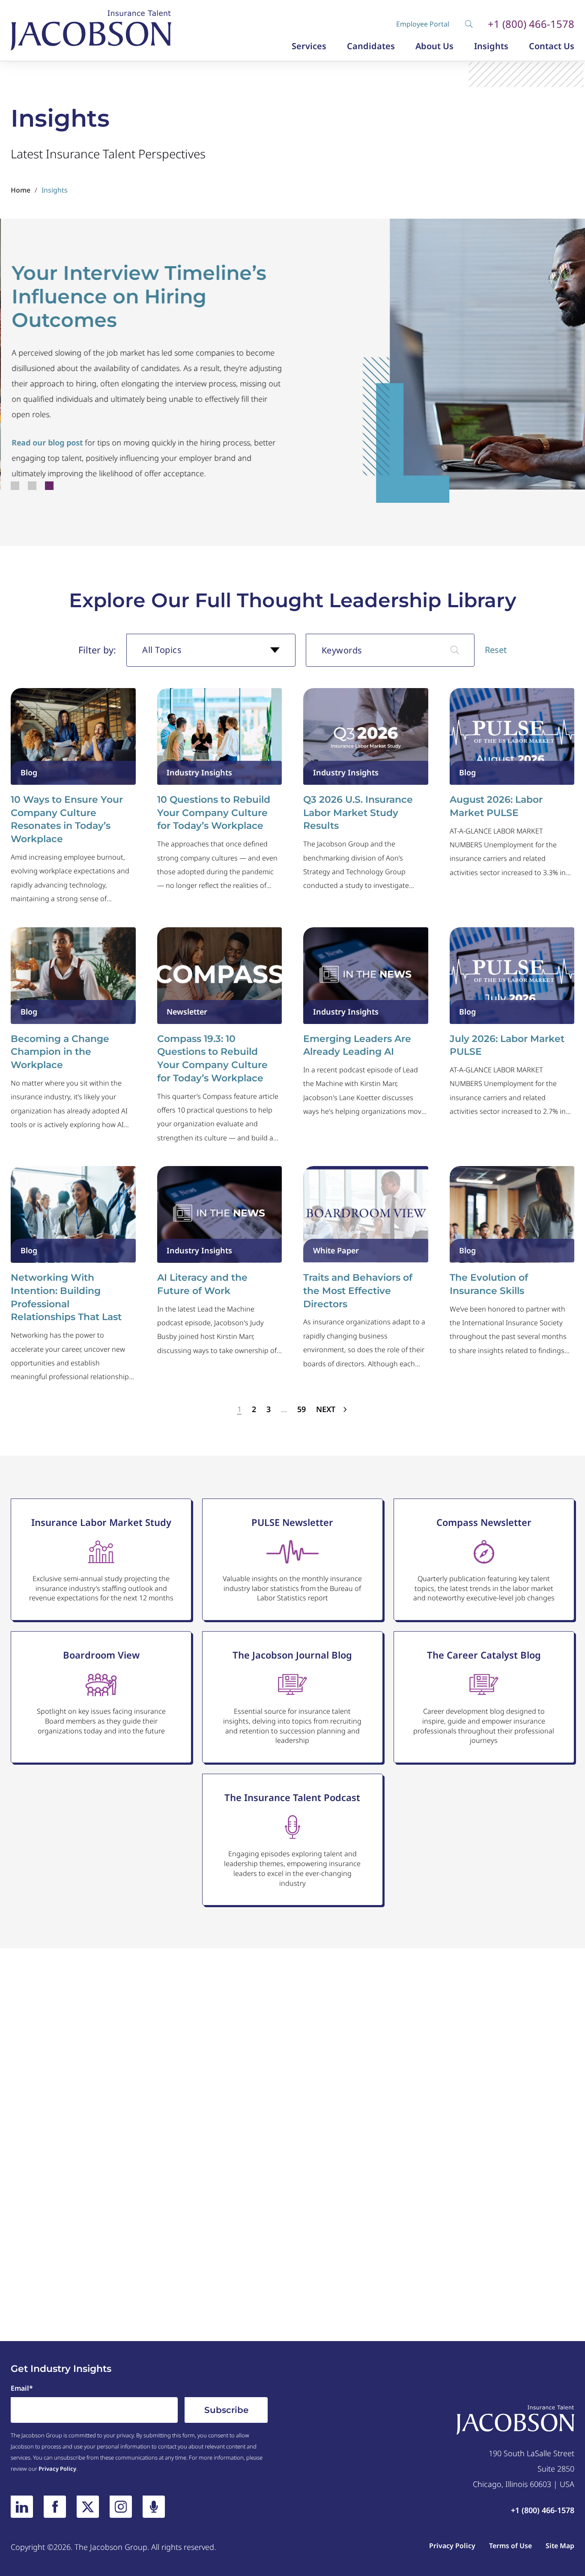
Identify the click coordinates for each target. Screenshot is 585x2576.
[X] (88, 2507)
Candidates (371, 46)
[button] (15, 486)
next (327, 1409)
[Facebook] (55, 2507)
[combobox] (211, 650)
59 (301, 1409)
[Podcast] (154, 2507)
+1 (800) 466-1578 (531, 24)
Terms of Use (510, 2546)
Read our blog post (46, 442)
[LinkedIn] (22, 2507)
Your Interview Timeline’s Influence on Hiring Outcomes (138, 297)
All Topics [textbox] (162, 650)
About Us (434, 46)
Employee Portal (423, 24)
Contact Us (552, 46)
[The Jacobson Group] (91, 30)
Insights (491, 46)
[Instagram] (121, 2507)
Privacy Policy (57, 2469)
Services (309, 46)
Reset (496, 650)
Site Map (560, 2546)
